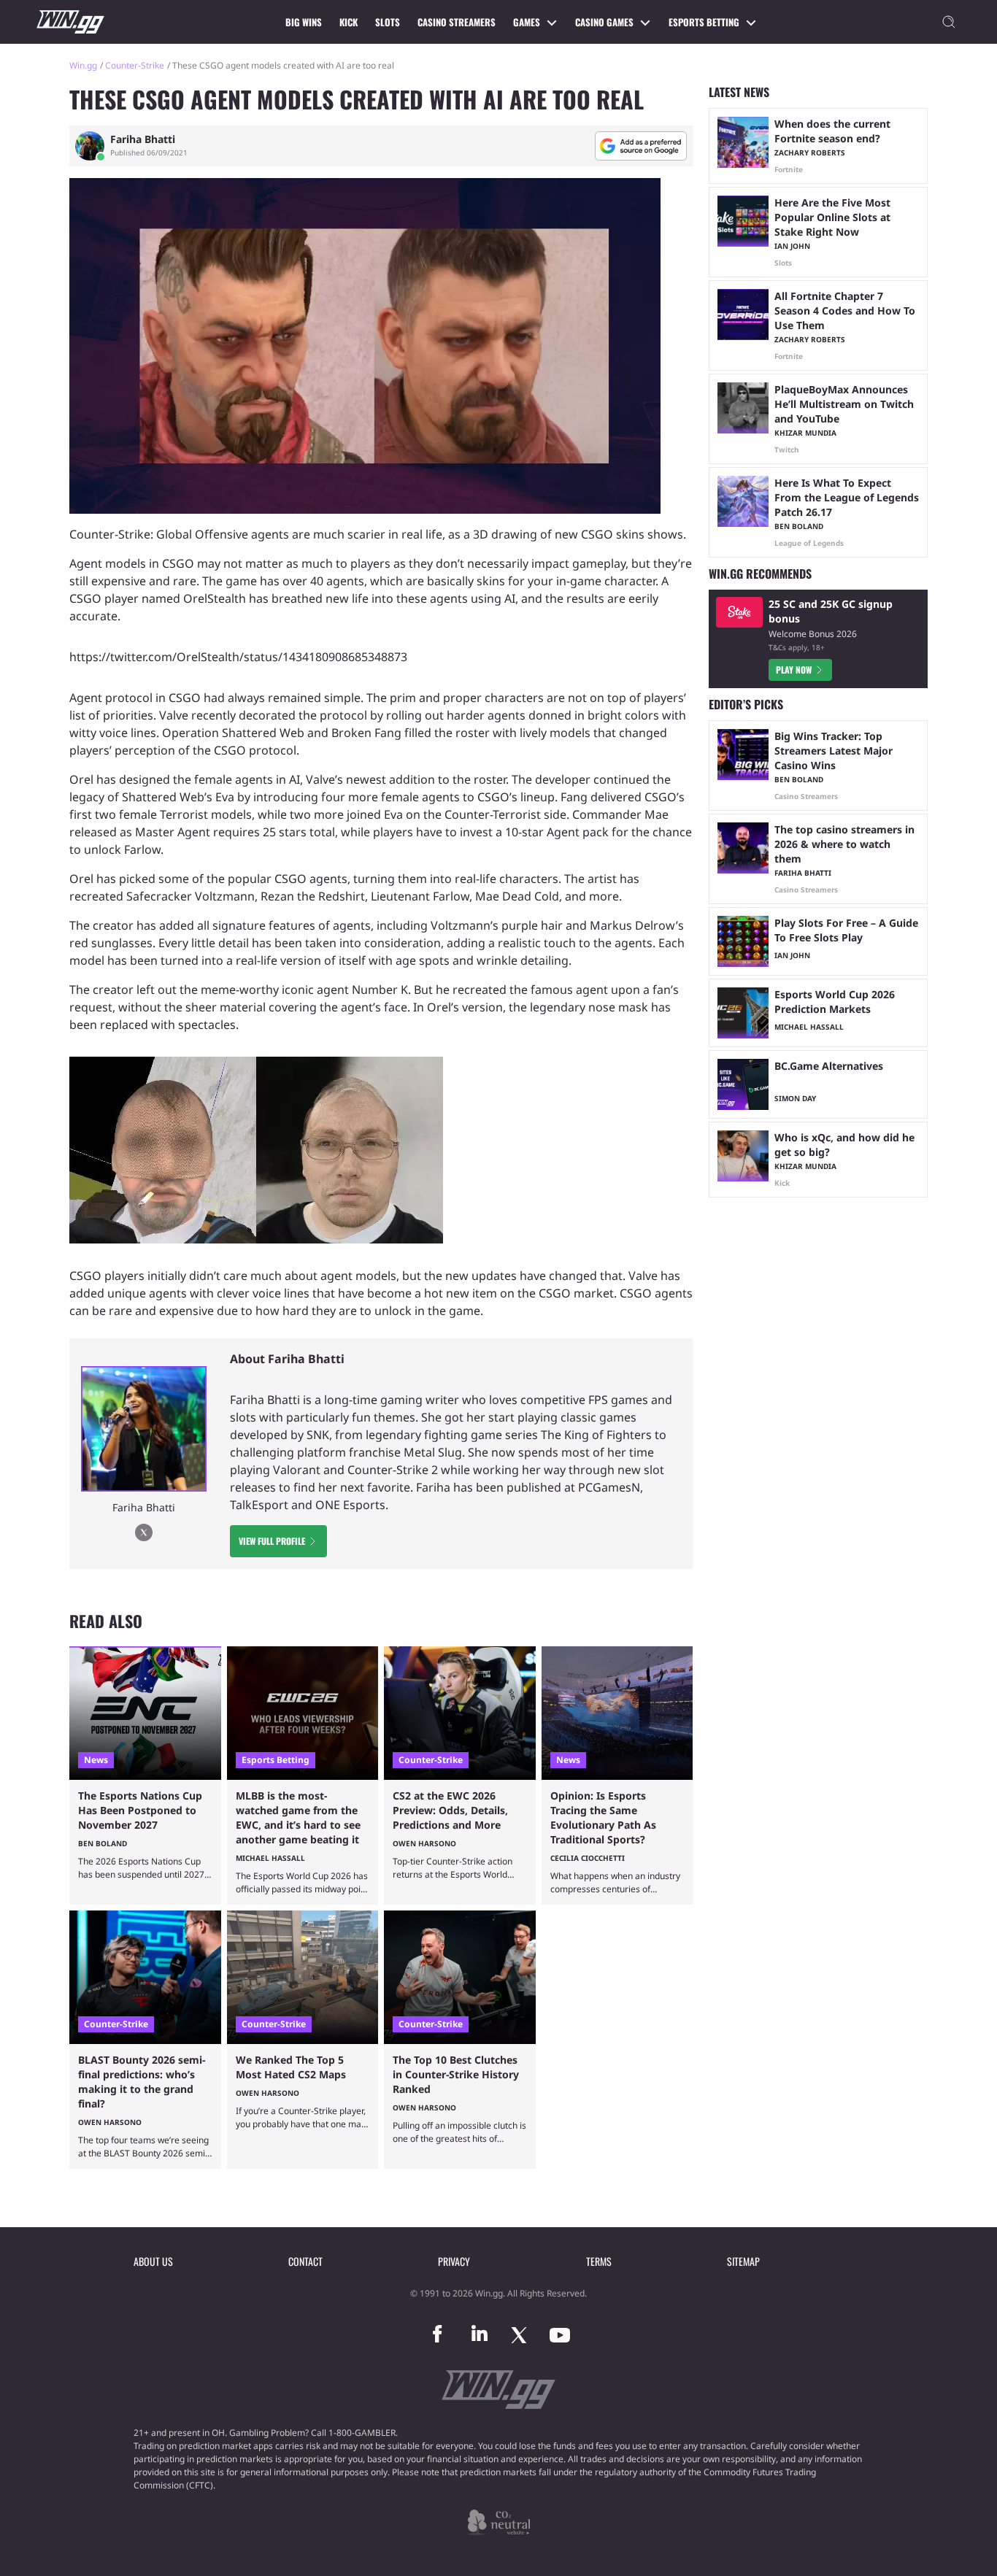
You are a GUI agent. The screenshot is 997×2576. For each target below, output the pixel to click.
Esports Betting (704, 22)
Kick (349, 22)
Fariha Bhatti (143, 139)
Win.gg (83, 65)
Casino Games (604, 22)
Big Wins (304, 22)
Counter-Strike (135, 65)
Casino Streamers (457, 22)
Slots (388, 22)
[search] (949, 22)
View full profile (272, 1541)
